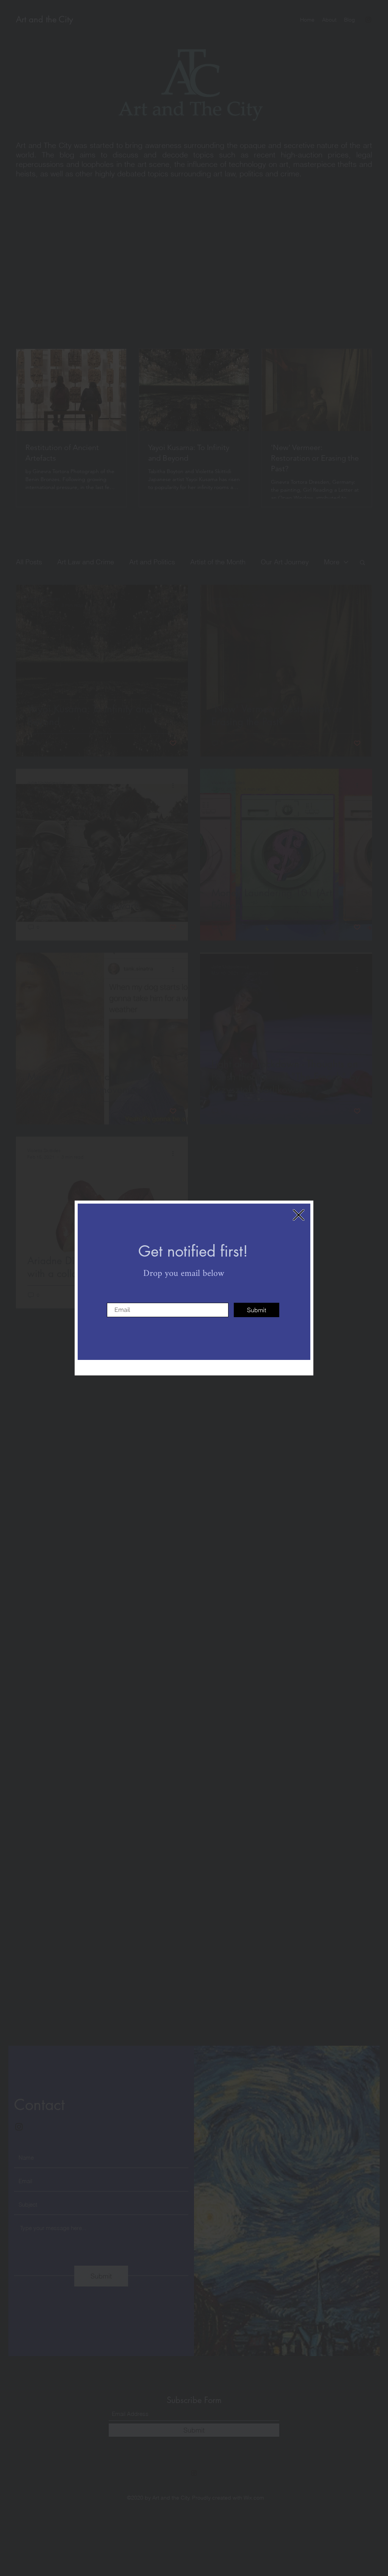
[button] (299, 1215)
